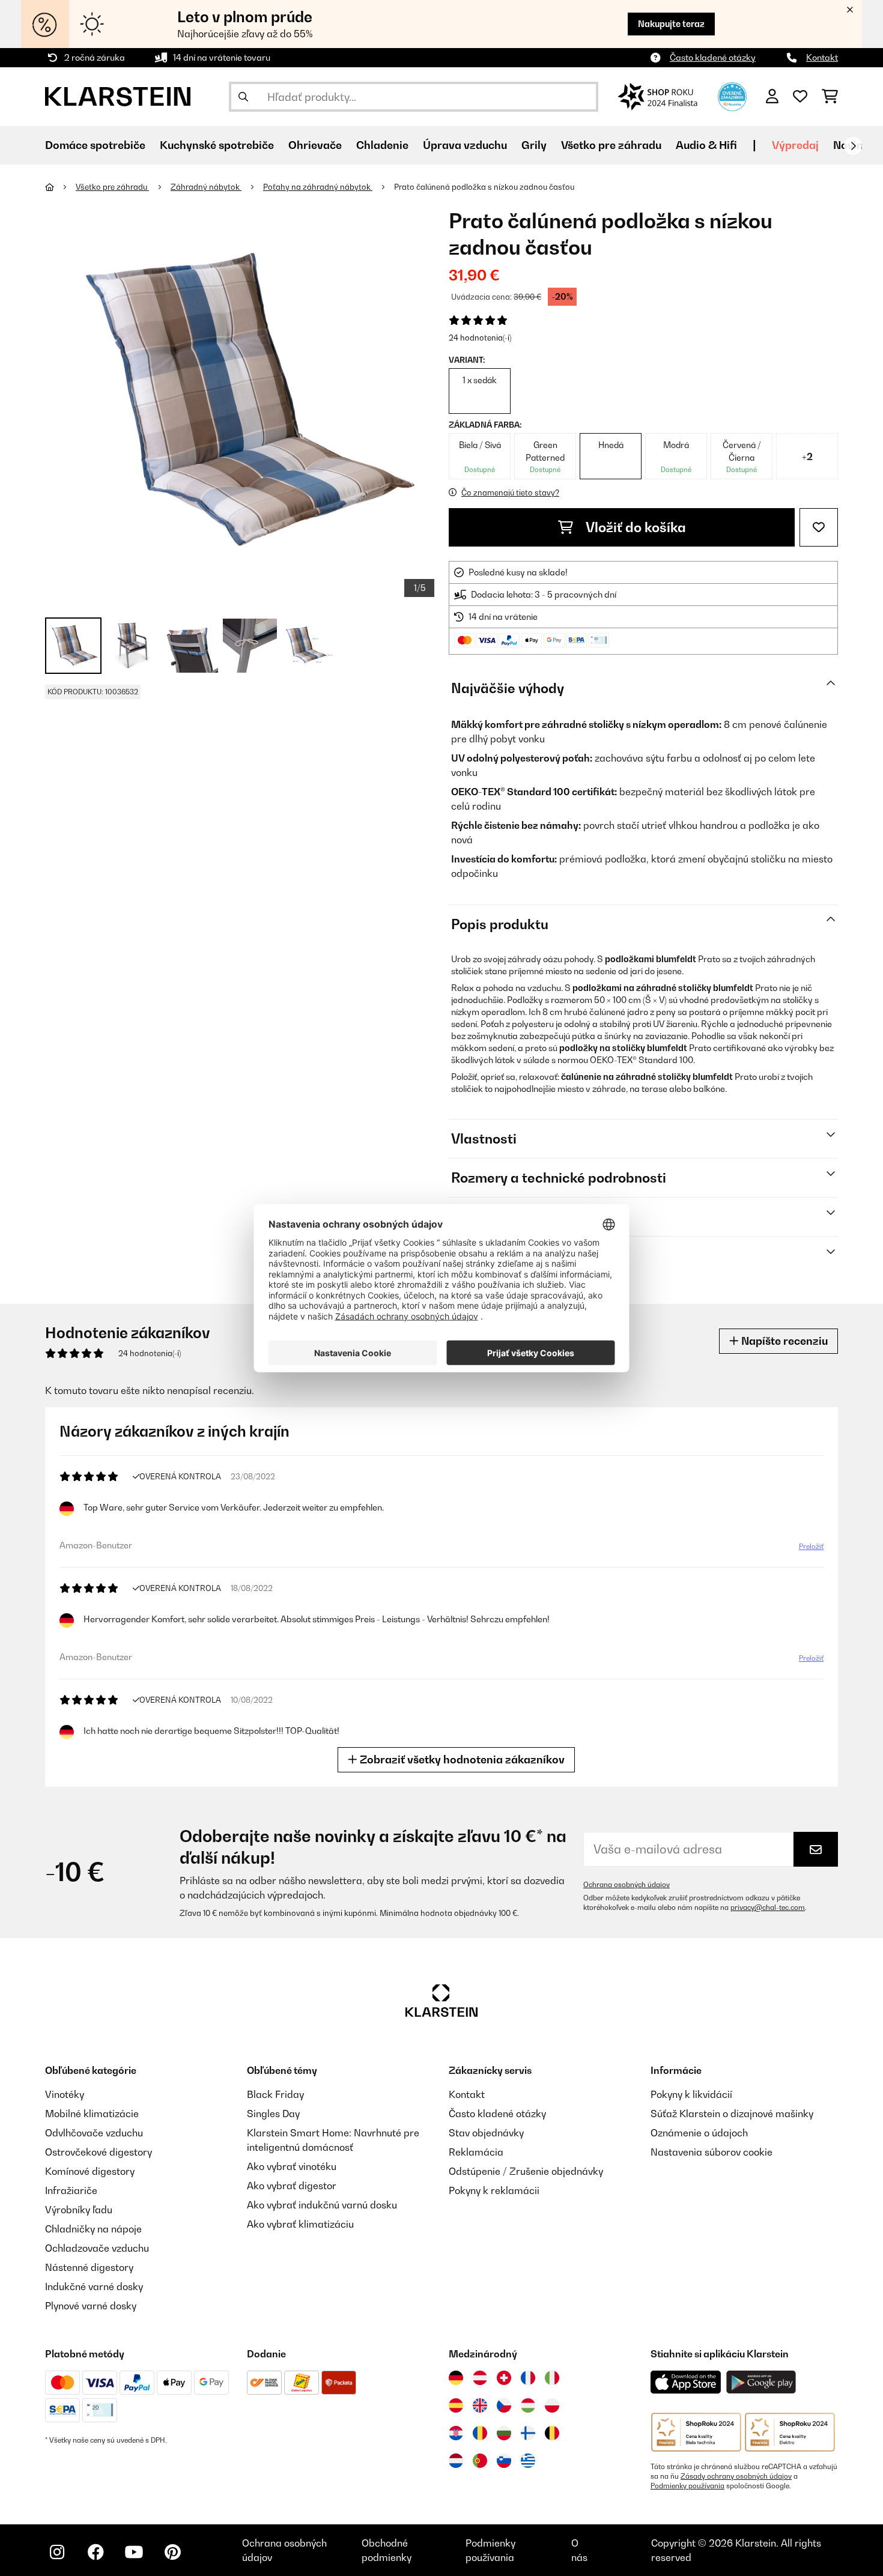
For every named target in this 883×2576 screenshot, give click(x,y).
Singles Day (273, 2114)
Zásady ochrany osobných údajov (736, 2476)
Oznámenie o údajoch (699, 2133)
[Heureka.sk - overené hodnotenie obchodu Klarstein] (732, 95)
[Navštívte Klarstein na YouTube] (134, 2552)
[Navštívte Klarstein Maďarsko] (528, 2405)
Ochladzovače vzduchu (97, 2248)
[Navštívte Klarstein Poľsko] (552, 2405)
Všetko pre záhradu (112, 187)
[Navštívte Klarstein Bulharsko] (504, 2433)
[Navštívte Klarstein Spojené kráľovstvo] (480, 2405)
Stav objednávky (486, 2133)
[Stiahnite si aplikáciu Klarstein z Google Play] (761, 2382)
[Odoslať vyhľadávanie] (243, 97)
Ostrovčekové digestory (99, 2152)
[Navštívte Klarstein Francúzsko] (528, 2378)
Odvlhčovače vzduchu (94, 2133)
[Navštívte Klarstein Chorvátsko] (456, 2433)
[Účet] (772, 97)
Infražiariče (71, 2190)
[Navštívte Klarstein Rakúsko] (480, 2378)
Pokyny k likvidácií (691, 2094)
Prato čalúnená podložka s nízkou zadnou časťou (484, 187)
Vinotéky (65, 2094)
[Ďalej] (853, 146)
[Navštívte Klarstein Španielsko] (456, 2405)
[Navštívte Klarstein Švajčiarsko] (504, 2378)
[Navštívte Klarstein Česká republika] (504, 2405)
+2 (807, 456)
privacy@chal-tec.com (768, 1908)
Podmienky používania (687, 2486)
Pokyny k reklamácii (494, 2190)
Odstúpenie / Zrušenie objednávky (526, 2171)
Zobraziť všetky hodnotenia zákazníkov (461, 1759)
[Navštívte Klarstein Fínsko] (528, 2433)
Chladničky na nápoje (93, 2229)
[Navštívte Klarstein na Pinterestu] (172, 2552)
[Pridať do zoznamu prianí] (819, 527)
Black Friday (275, 2094)
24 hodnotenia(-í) (480, 338)
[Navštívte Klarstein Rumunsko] (480, 2433)
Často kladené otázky (713, 57)
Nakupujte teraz (671, 24)
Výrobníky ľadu (79, 2210)
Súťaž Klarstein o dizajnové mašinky (732, 2114)
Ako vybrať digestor (292, 2186)
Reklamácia (476, 2152)
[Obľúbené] (800, 97)
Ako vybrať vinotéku (292, 2166)
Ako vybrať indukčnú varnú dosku (322, 2205)
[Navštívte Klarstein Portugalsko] (480, 2461)
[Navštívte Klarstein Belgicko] (552, 2433)
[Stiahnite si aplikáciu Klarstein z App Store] (686, 2382)
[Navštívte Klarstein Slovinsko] (504, 2461)
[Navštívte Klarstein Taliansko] (552, 2378)
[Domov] (60, 187)
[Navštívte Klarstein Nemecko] (456, 2378)
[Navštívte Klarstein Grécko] (528, 2461)
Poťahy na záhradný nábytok (318, 187)
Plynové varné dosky (91, 2306)
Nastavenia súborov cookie (712, 2152)
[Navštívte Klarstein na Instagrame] (57, 2552)
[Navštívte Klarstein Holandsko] (456, 2461)
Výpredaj (795, 145)
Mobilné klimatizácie (92, 2114)
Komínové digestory (90, 2171)
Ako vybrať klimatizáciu (300, 2224)
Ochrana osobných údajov (627, 1885)
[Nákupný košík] (830, 97)
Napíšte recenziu (783, 1341)
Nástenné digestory (89, 2267)
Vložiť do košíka (634, 527)
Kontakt (822, 57)
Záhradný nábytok (206, 187)
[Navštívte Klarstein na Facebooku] (96, 2552)
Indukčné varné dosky (94, 2287)
